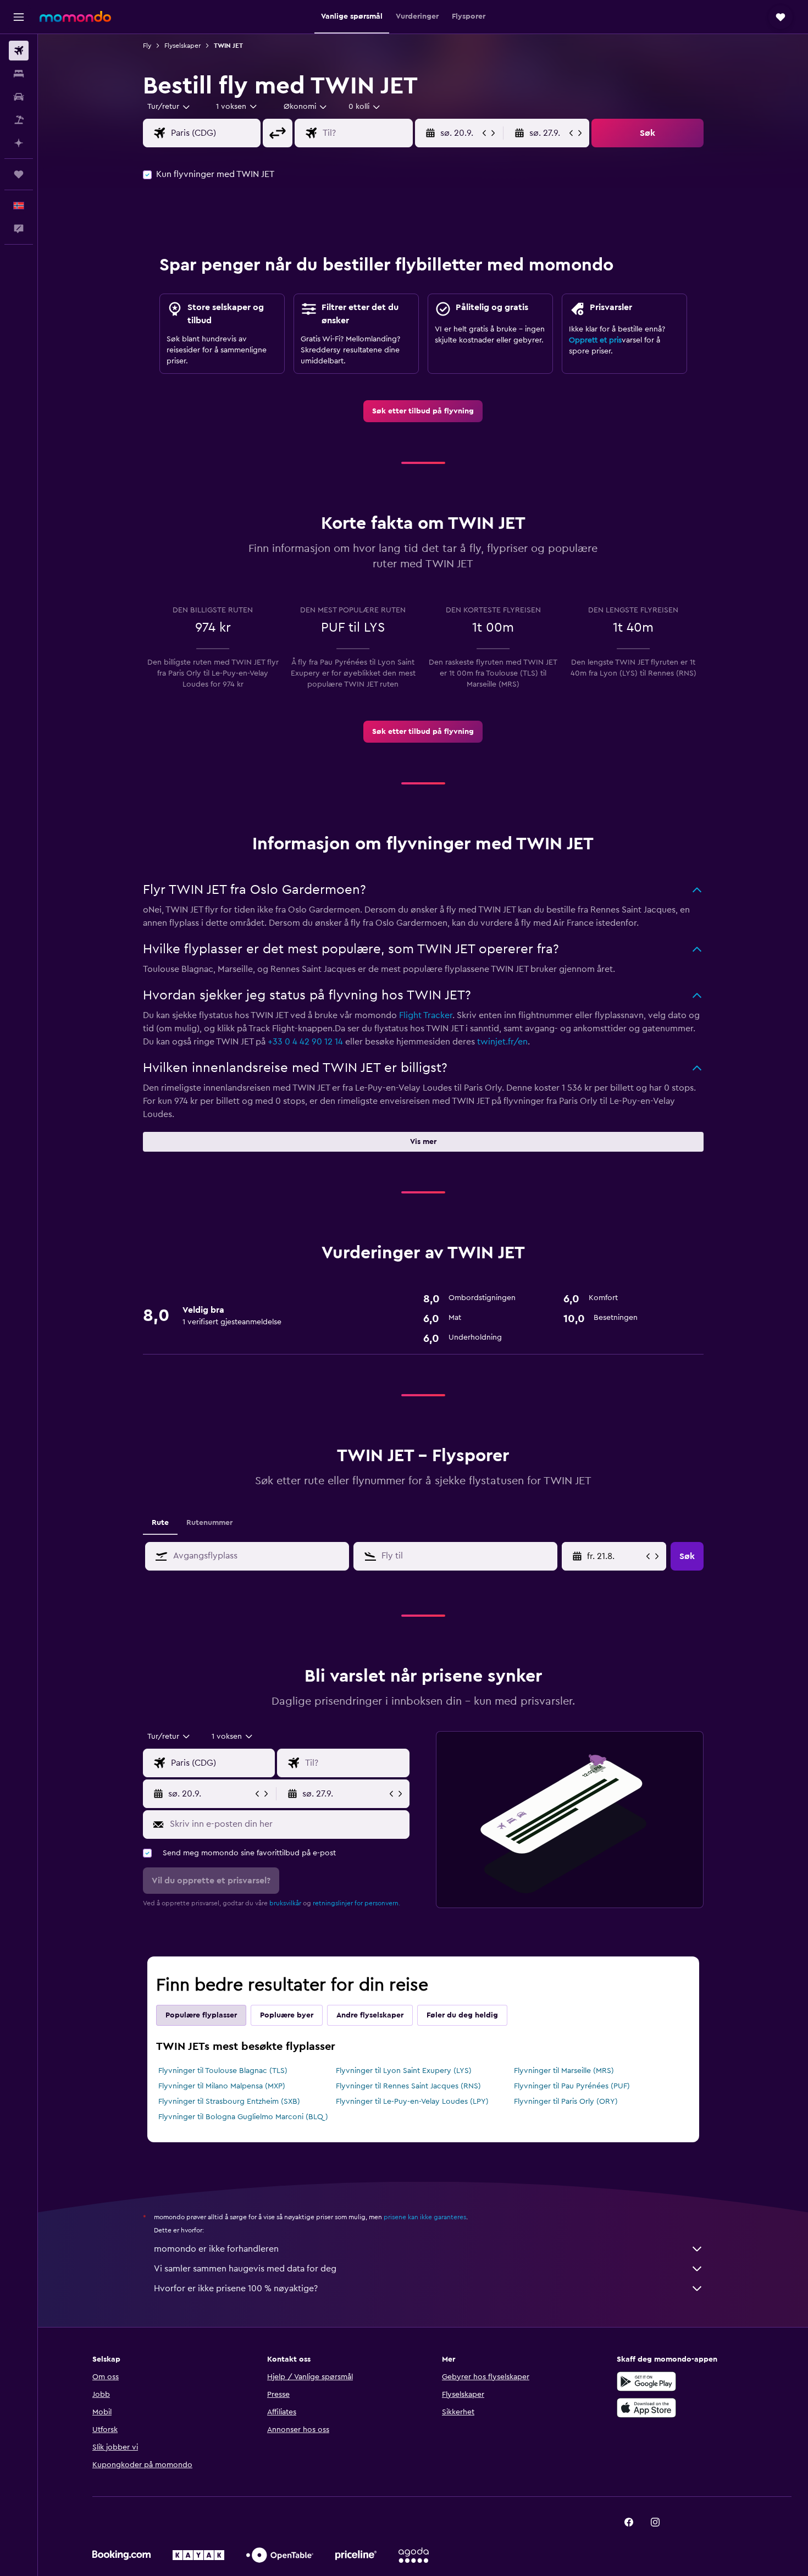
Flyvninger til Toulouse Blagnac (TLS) (223, 2071)
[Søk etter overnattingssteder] (19, 74)
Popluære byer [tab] (287, 2015)
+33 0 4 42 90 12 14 (305, 1042)
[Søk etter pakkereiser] (19, 120)
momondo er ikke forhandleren (216, 2249)
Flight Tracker (426, 1015)
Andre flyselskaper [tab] (370, 2015)
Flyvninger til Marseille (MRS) (564, 2071)
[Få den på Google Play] (646, 2381)
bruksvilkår (285, 1903)
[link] (423, 411)
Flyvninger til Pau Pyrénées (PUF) (572, 2086)
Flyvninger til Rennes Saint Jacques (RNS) (408, 2086)
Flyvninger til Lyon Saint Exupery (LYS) (404, 2071)
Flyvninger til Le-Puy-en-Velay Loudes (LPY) (412, 2102)
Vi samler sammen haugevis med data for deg (245, 2269)
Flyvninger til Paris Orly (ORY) (566, 2102)
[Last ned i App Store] (646, 2408)
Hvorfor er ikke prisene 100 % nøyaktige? (236, 2288)
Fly (147, 46)
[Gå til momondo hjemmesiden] (75, 16)
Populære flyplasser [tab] (201, 2015)
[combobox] (169, 107)
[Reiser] (19, 174)
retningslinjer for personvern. (356, 1903)
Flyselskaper (182, 46)
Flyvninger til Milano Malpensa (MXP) (222, 2086)
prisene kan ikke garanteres (425, 2217)
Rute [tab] (160, 1523)
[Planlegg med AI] (19, 143)
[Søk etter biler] (19, 97)
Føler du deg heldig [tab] (462, 2015)
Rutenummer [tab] (209, 1523)
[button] (19, 17)
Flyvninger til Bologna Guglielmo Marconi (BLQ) (243, 2117)
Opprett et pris (595, 340)
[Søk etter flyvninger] (19, 51)
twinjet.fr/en (502, 1042)
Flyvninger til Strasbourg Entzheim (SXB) (229, 2102)
